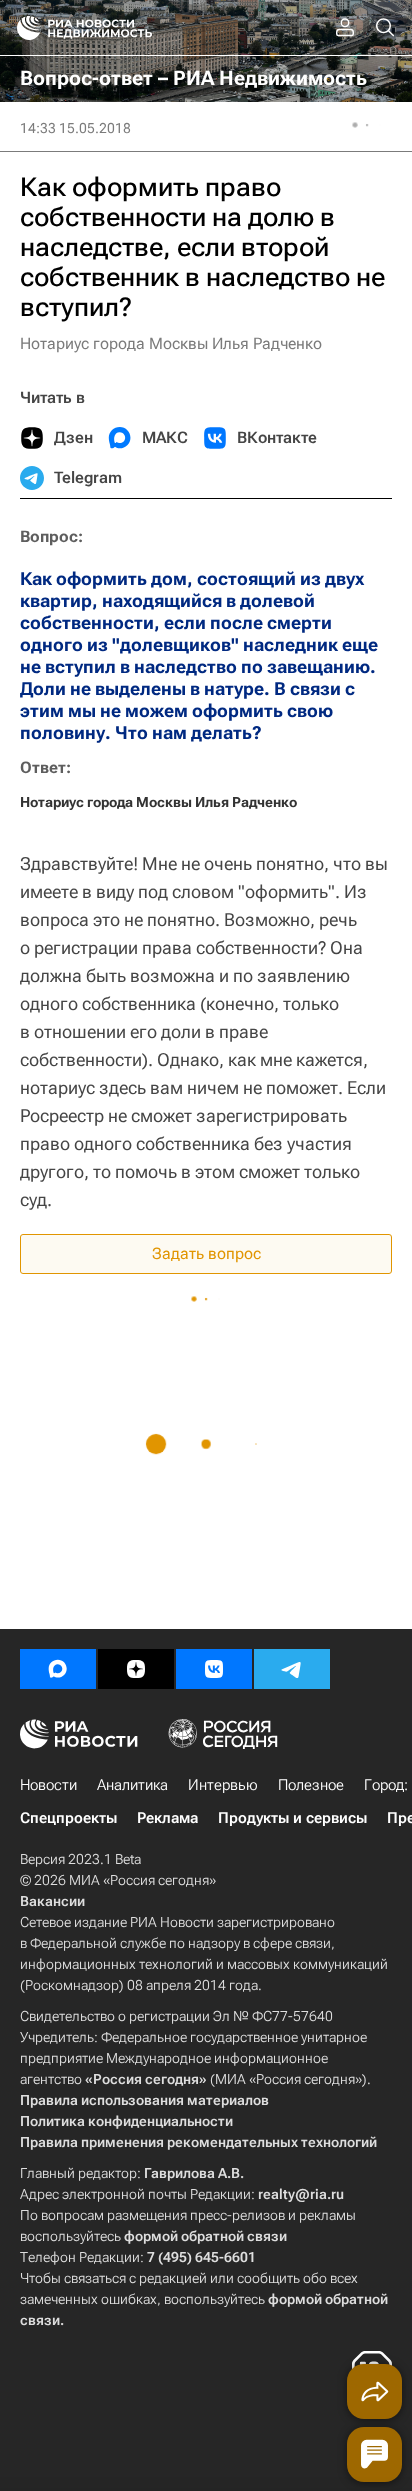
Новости (48, 1785)
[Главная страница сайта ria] (22, 28)
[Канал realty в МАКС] (58, 1669)
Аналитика (132, 1785)
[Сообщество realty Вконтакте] (214, 1669)
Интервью (223, 1785)
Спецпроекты (68, 1818)
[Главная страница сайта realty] (120, 28)
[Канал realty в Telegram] (292, 1669)
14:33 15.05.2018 (75, 128)
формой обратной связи (205, 2236)
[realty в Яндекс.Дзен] (136, 1669)
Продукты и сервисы (292, 1818)
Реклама (167, 1818)
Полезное (311, 1785)
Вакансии (52, 1901)
